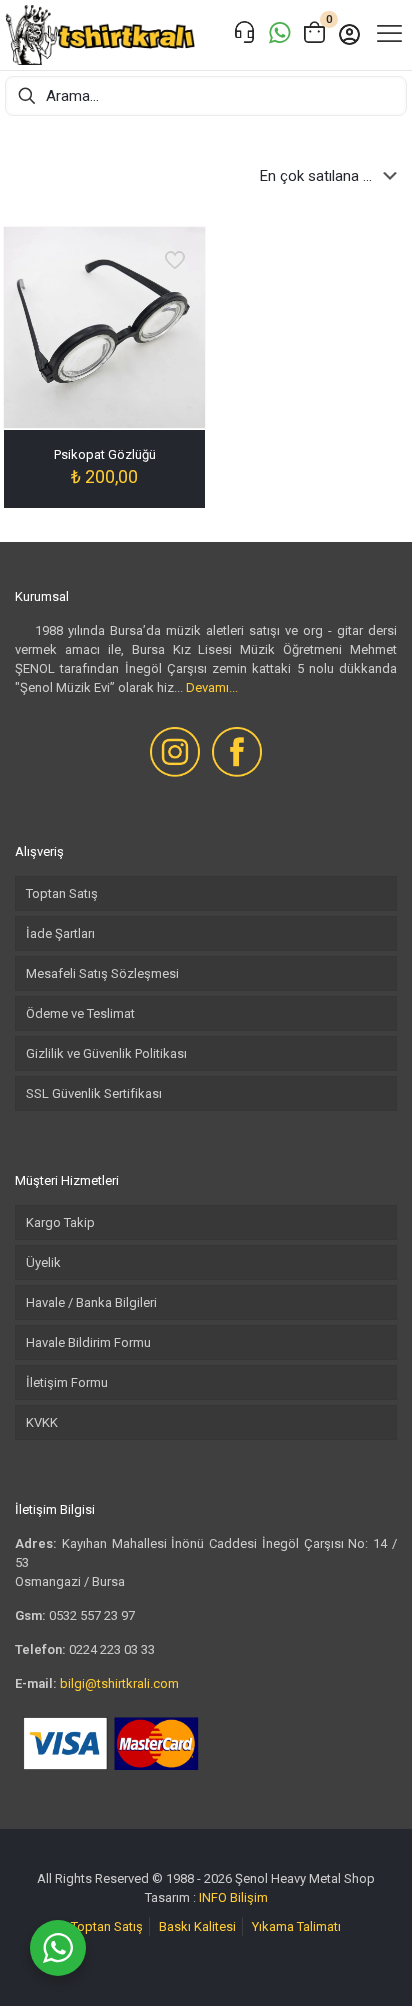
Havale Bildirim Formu (88, 1342)
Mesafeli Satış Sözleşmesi (102, 973)
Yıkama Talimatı (296, 1926)
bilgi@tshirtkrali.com (119, 1683)
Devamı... (212, 687)
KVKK (42, 1422)
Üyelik (43, 1262)
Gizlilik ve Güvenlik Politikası (106, 1053)
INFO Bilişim (233, 1897)
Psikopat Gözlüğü (105, 454)
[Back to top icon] (371, 1965)
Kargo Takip (60, 1222)
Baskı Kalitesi (197, 1926)
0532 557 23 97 (92, 1615)
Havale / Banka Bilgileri (91, 1302)
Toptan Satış (62, 893)
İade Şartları (60, 933)
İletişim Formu (67, 1382)
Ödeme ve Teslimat (80, 1013)
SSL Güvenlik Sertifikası (94, 1093)
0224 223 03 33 (112, 1649)
